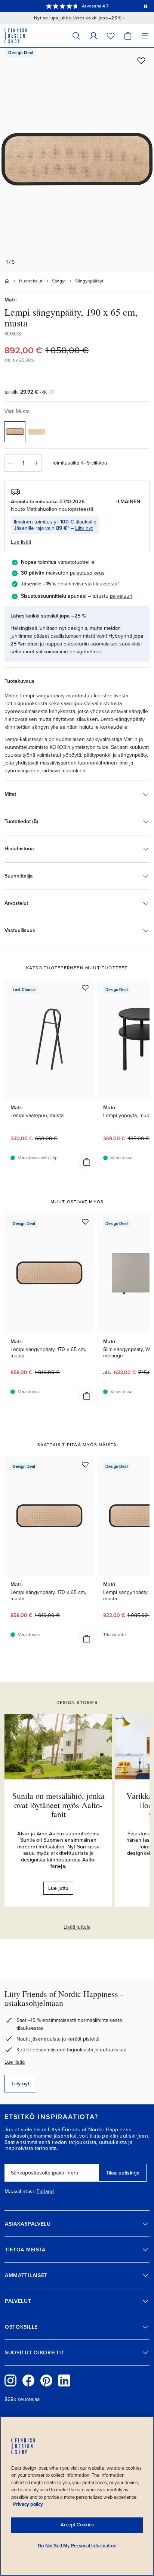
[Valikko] (145, 36)
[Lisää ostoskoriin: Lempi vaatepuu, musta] (87, 1162)
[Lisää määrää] (36, 463)
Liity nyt (84, 528)
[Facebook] (28, 2380)
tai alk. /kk (26, 392)
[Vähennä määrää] (10, 463)
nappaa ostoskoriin (67, 644)
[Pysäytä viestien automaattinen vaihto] (146, 6)
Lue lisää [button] (21, 542)
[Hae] (76, 36)
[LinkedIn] (64, 2380)
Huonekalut (31, 281)
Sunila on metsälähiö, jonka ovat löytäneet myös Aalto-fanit (58, 1805)
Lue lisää (15, 2062)
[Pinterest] (46, 2380)
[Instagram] (10, 2380)
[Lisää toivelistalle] (141, 60)
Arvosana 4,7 (95, 6)
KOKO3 (13, 334)
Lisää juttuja (77, 1927)
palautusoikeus (87, 573)
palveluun (121, 596)
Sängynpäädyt (89, 281)
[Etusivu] (7, 281)
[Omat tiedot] (93, 36)
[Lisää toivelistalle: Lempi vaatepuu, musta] (85, 988)
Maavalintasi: (20, 2192)
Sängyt (59, 281)
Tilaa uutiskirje (123, 2173)
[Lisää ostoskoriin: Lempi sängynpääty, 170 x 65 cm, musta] (87, 1396)
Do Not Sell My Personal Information (77, 2546)
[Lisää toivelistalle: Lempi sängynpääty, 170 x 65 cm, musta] (85, 1222)
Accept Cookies (77, 2525)
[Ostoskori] (128, 36)
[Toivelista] (111, 36)
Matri (10, 300)
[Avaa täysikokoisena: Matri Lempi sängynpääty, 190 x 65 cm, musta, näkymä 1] (77, 160)
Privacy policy (28, 2504)
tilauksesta (105, 584)
